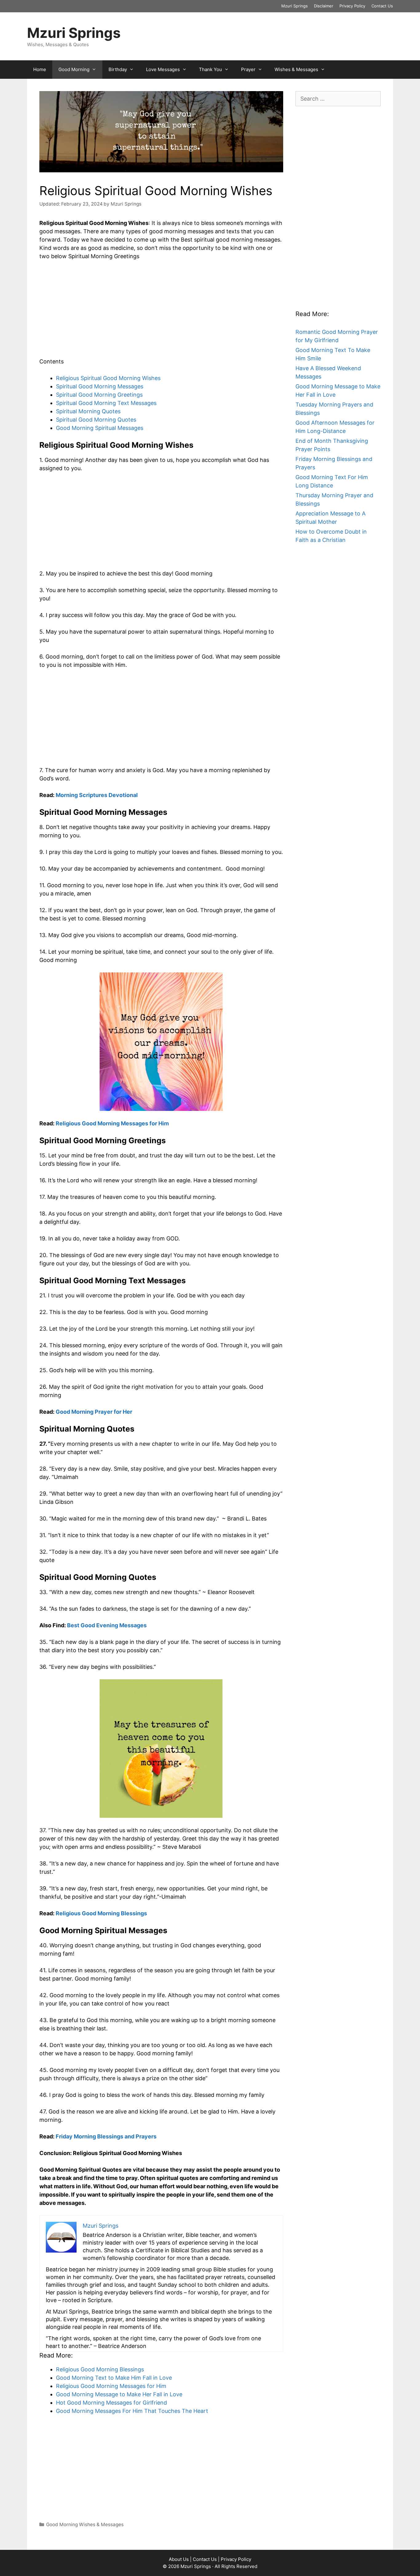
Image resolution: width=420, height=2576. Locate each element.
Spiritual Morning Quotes (88, 411)
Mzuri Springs (295, 6)
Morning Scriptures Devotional (97, 795)
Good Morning (74, 69)
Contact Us (382, 6)
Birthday (118, 69)
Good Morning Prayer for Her (94, 1412)
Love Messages (163, 69)
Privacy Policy (352, 6)
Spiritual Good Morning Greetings (99, 395)
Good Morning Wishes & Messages (85, 2524)
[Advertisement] (161, 312)
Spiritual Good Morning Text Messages (106, 403)
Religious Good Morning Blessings (101, 1913)
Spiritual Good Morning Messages (100, 386)
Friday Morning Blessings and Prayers (106, 2136)
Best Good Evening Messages (107, 1625)
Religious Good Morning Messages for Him (112, 1123)
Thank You (210, 69)
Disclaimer (324, 6)
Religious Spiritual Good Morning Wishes (108, 378)
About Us (179, 2559)
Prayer (248, 69)
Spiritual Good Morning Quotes (96, 420)
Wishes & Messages (296, 69)
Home (40, 69)
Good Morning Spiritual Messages (100, 428)
